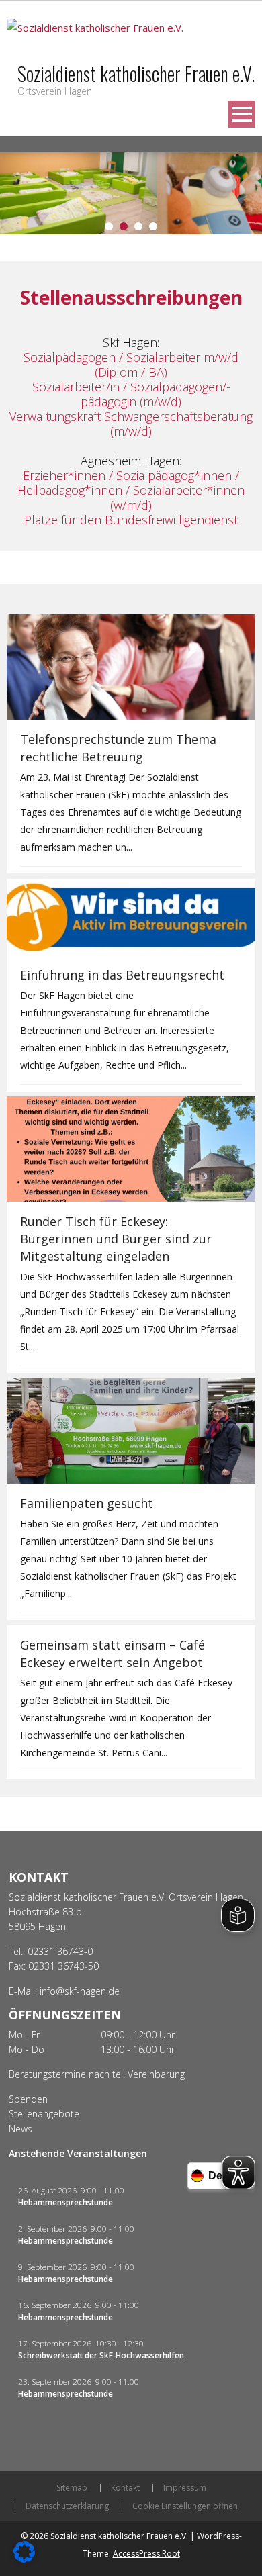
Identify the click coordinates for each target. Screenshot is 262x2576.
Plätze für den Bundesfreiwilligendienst (131, 520)
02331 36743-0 (60, 1951)
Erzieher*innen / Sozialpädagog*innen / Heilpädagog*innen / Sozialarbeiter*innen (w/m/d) (131, 490)
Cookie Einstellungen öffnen (185, 2506)
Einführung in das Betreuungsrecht (122, 975)
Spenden (28, 2099)
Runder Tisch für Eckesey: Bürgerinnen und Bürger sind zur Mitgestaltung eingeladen (116, 1239)
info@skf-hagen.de (80, 1991)
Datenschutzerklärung (67, 2506)
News (20, 2129)
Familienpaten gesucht (87, 1503)
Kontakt (125, 2488)
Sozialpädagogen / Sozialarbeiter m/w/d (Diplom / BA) (131, 365)
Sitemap (72, 2488)
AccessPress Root (146, 2554)
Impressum (185, 2488)
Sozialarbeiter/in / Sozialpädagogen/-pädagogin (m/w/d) (131, 394)
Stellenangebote (44, 2114)
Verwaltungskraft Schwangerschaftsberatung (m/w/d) (131, 424)
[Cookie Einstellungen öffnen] (24, 2559)
